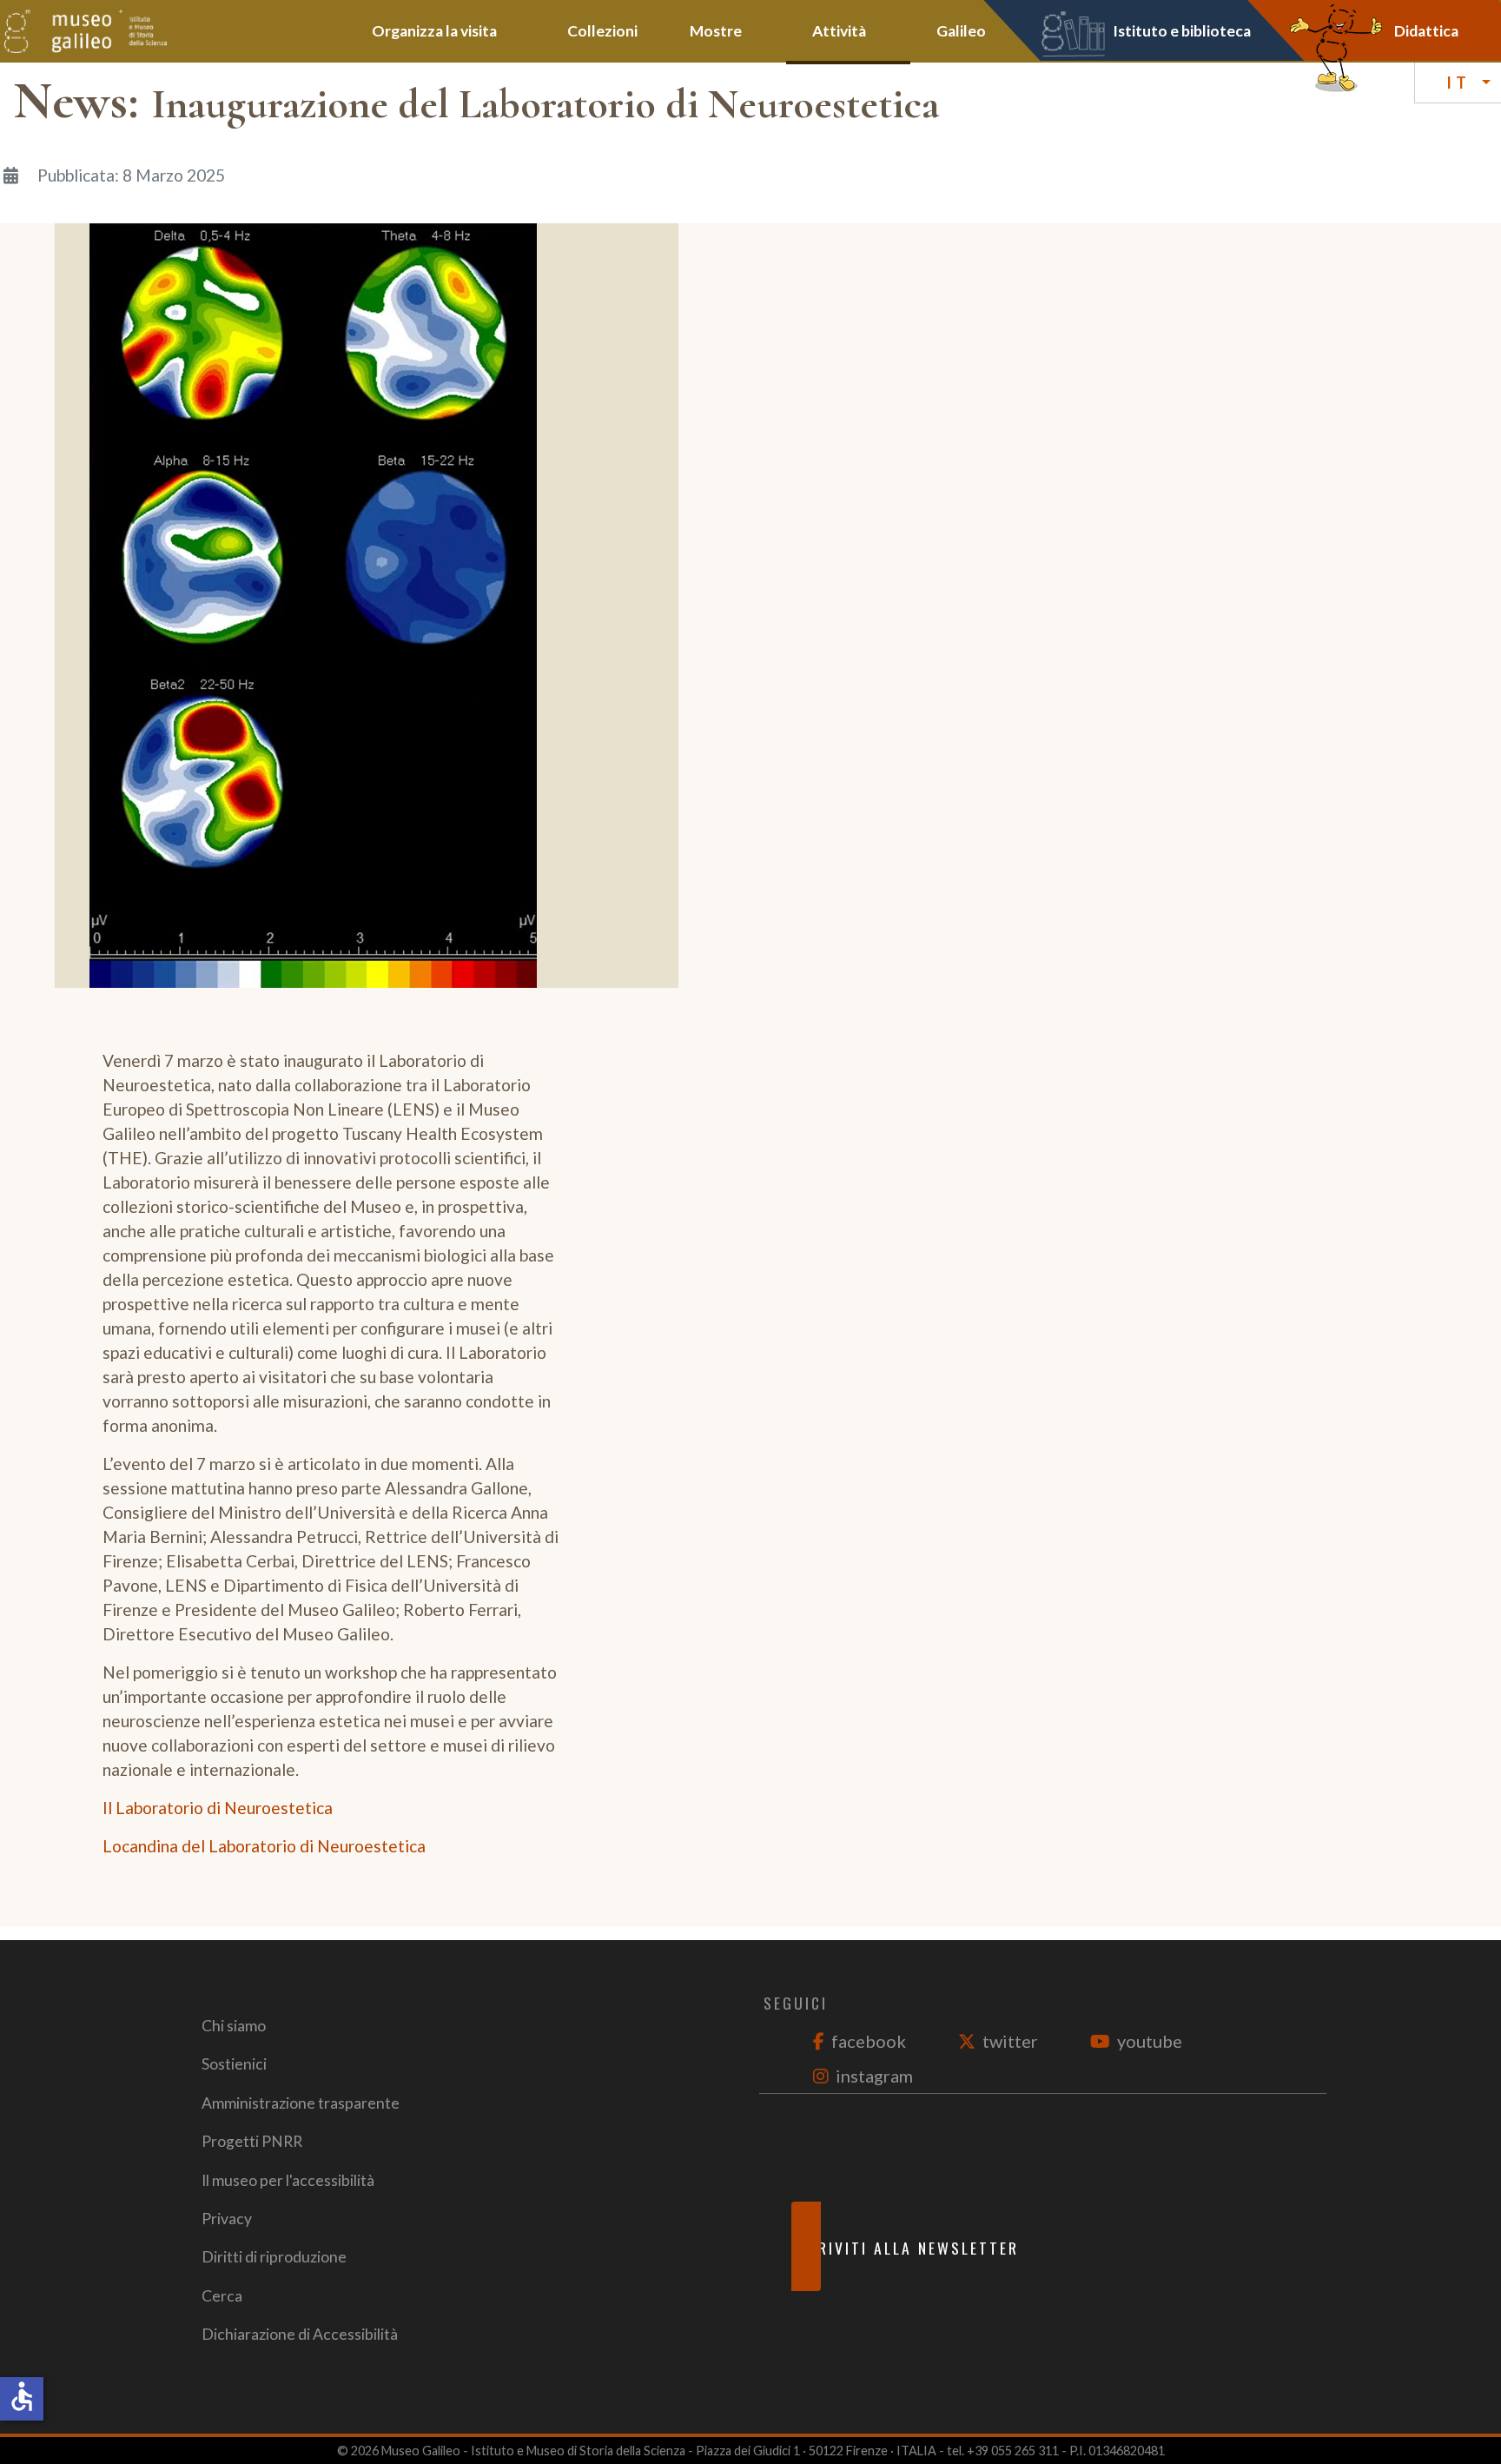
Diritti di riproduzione (274, 2257)
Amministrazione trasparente (301, 2103)
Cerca (222, 2296)
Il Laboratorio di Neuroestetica (218, 1808)
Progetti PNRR (252, 2141)
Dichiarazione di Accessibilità (300, 2334)
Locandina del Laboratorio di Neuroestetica (264, 1846)
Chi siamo (234, 2026)
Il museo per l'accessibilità (288, 2180)
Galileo (961, 31)
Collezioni (602, 31)
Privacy (227, 2219)
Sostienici (234, 2064)
